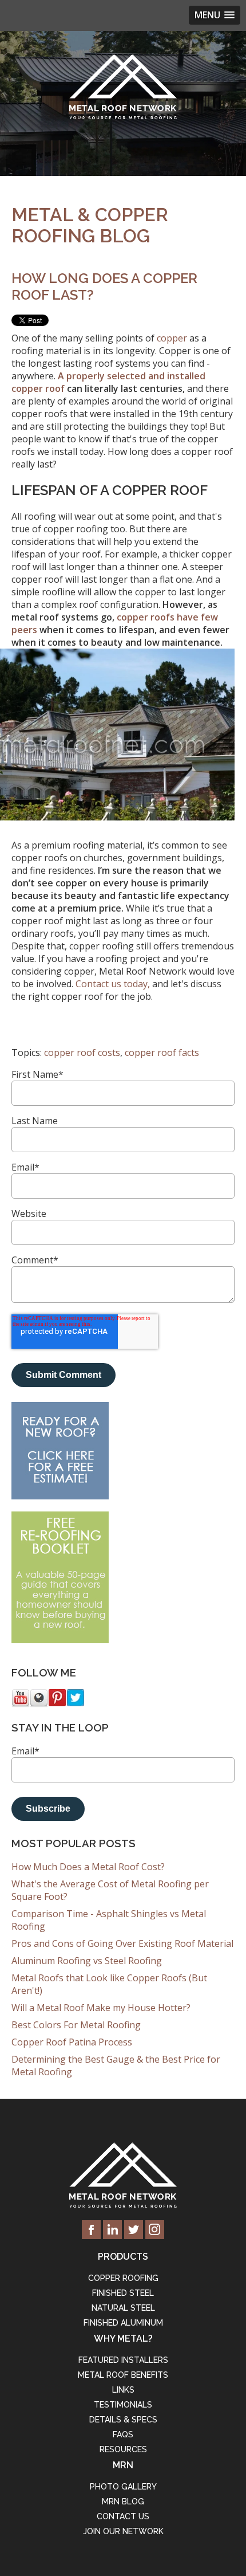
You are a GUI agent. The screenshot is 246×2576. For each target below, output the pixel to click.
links (123, 2390)
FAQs (123, 2434)
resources (123, 2449)
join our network (123, 2531)
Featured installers (123, 2360)
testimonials (123, 2405)
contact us (123, 2516)
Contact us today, (113, 984)
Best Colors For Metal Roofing (76, 2025)
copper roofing (123, 2278)
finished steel (123, 2293)
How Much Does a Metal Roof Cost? (88, 1867)
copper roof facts (162, 1053)
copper (172, 338)
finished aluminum (123, 2323)
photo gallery (123, 2487)
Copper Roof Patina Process (72, 2042)
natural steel (123, 2308)
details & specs (123, 2420)
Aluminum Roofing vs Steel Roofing (87, 1961)
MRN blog (123, 2502)
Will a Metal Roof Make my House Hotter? (101, 2008)
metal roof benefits (123, 2375)
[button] (215, 15)
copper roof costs (82, 1053)
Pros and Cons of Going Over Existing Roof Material (122, 1943)
